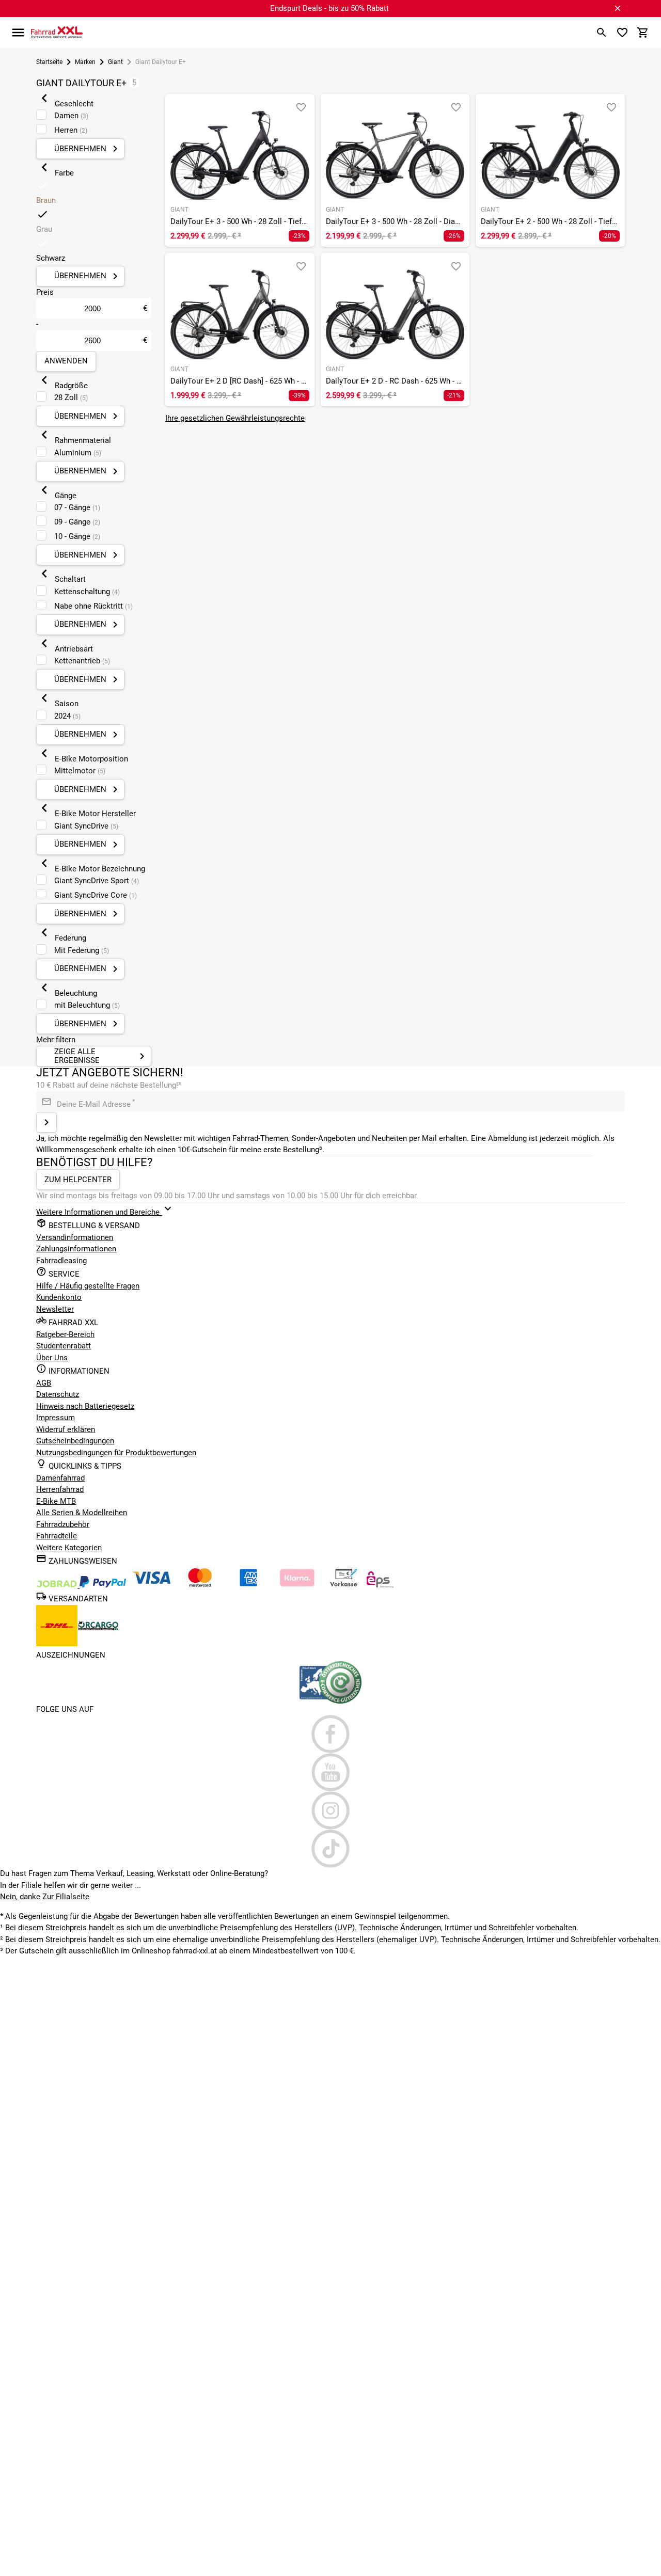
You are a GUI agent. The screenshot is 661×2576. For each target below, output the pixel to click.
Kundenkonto (59, 1297)
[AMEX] (248, 1585)
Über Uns (52, 1358)
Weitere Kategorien (69, 1548)
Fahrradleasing (61, 1261)
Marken (85, 62)
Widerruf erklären (66, 1429)
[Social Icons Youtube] (330, 1772)
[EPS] (380, 1585)
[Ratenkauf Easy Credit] (297, 1585)
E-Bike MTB (56, 1501)
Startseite (49, 62)
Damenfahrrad (60, 1478)
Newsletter (55, 1309)
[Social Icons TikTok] (330, 1849)
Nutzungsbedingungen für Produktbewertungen (116, 1453)
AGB (44, 1383)
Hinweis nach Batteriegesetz (85, 1406)
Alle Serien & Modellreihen (82, 1513)
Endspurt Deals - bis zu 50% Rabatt (329, 8)
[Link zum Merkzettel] (622, 33)
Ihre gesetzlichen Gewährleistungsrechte (235, 418)
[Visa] (151, 1585)
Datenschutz (58, 1394)
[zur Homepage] (57, 32)
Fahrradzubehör (63, 1524)
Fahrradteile (57, 1536)
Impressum (56, 1418)
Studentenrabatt (64, 1346)
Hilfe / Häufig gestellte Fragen (88, 1286)
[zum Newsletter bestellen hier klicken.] (46, 1122)
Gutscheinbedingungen (75, 1441)
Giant (115, 62)
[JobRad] (58, 1585)
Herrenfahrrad (60, 1489)
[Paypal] (103, 1585)
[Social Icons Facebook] (330, 1734)
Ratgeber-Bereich (65, 1334)
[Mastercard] (200, 1585)
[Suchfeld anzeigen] (602, 33)
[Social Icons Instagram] (330, 1810)
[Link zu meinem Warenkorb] (643, 33)
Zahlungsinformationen (76, 1249)
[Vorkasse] (343, 1585)
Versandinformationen (75, 1237)
